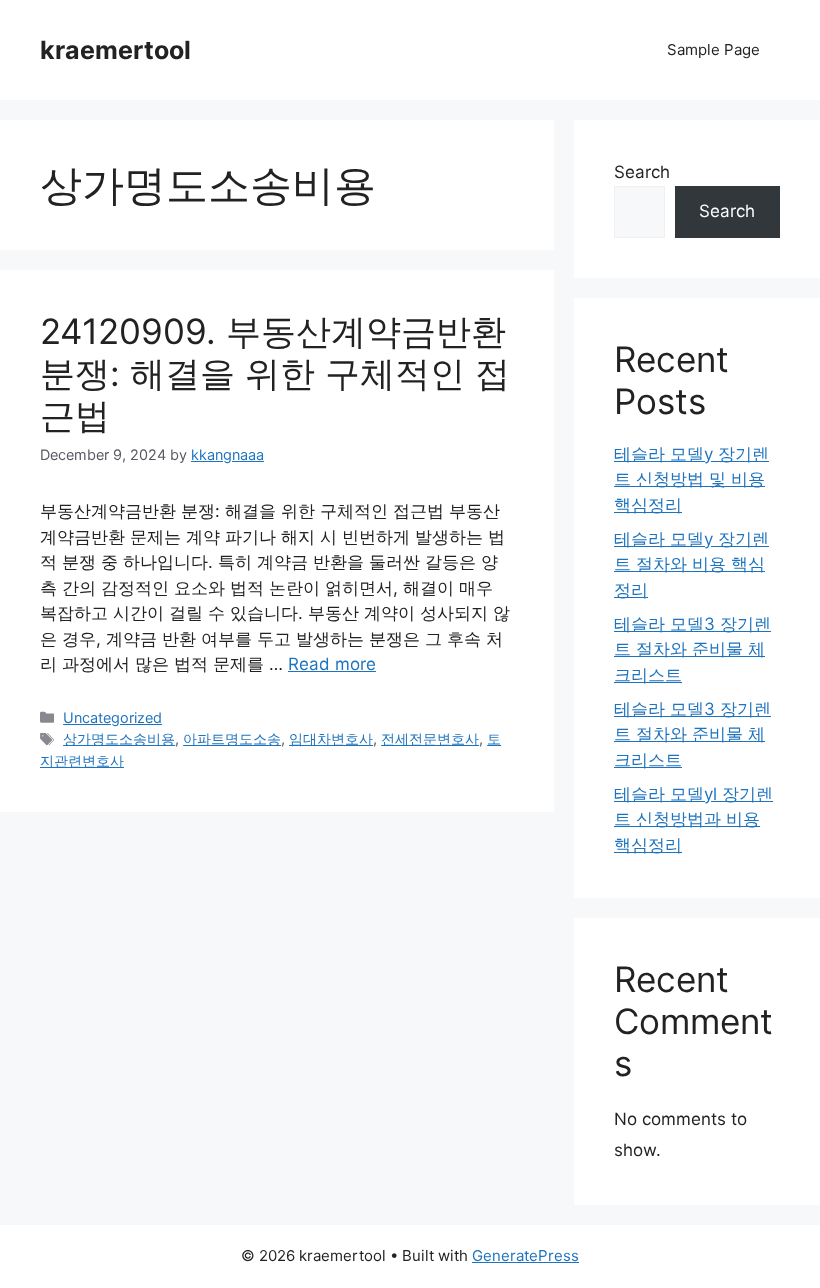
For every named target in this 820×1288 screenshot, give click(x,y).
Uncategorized (112, 717)
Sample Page (713, 49)
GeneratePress (525, 1255)
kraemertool (115, 50)
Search (642, 172)
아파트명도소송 (232, 738)
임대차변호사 (331, 738)
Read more (332, 664)
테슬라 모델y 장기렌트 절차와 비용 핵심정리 (691, 564)
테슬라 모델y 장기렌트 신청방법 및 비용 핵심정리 (691, 479)
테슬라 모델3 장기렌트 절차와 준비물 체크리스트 (692, 649)
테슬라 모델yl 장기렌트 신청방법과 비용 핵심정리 (693, 819)
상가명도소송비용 (119, 738)
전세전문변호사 (430, 738)
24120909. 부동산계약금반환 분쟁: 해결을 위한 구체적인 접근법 (275, 373)
